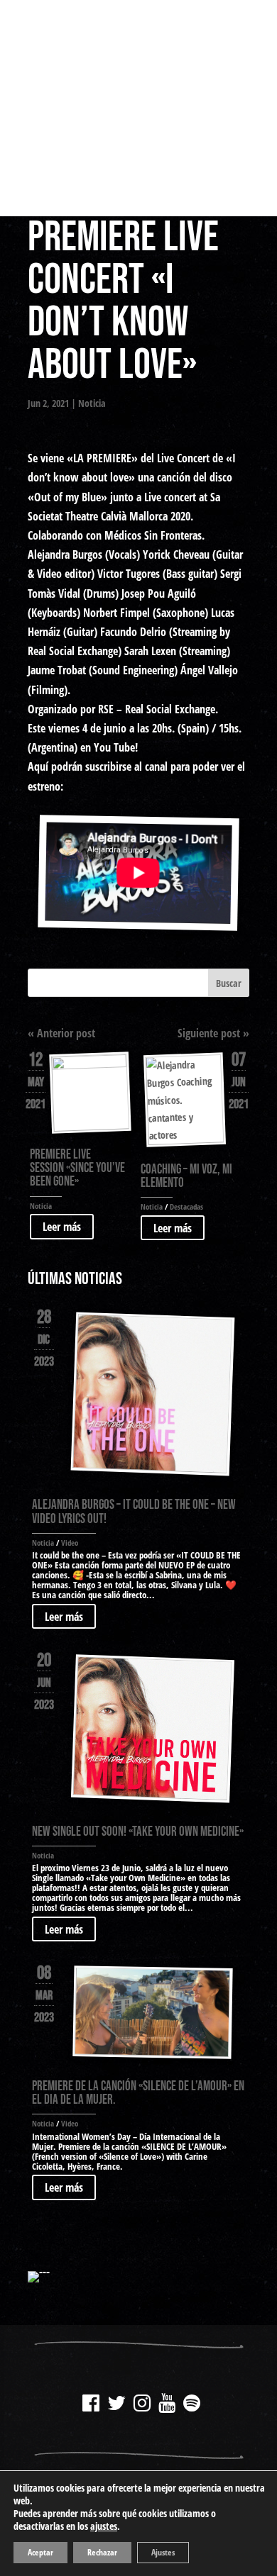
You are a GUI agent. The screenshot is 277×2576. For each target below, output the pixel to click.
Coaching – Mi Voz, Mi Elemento (186, 1176)
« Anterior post (61, 1033)
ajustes (104, 2526)
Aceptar (40, 2552)
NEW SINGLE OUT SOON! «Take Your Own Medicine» (138, 1832)
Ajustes (163, 2552)
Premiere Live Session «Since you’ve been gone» (77, 1168)
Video (70, 1543)
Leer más (62, 1227)
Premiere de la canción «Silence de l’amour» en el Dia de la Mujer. (138, 2093)
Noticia (92, 403)
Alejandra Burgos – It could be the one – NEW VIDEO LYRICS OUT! (134, 1512)
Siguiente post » (213, 1033)
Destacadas (186, 1206)
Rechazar (102, 2552)
